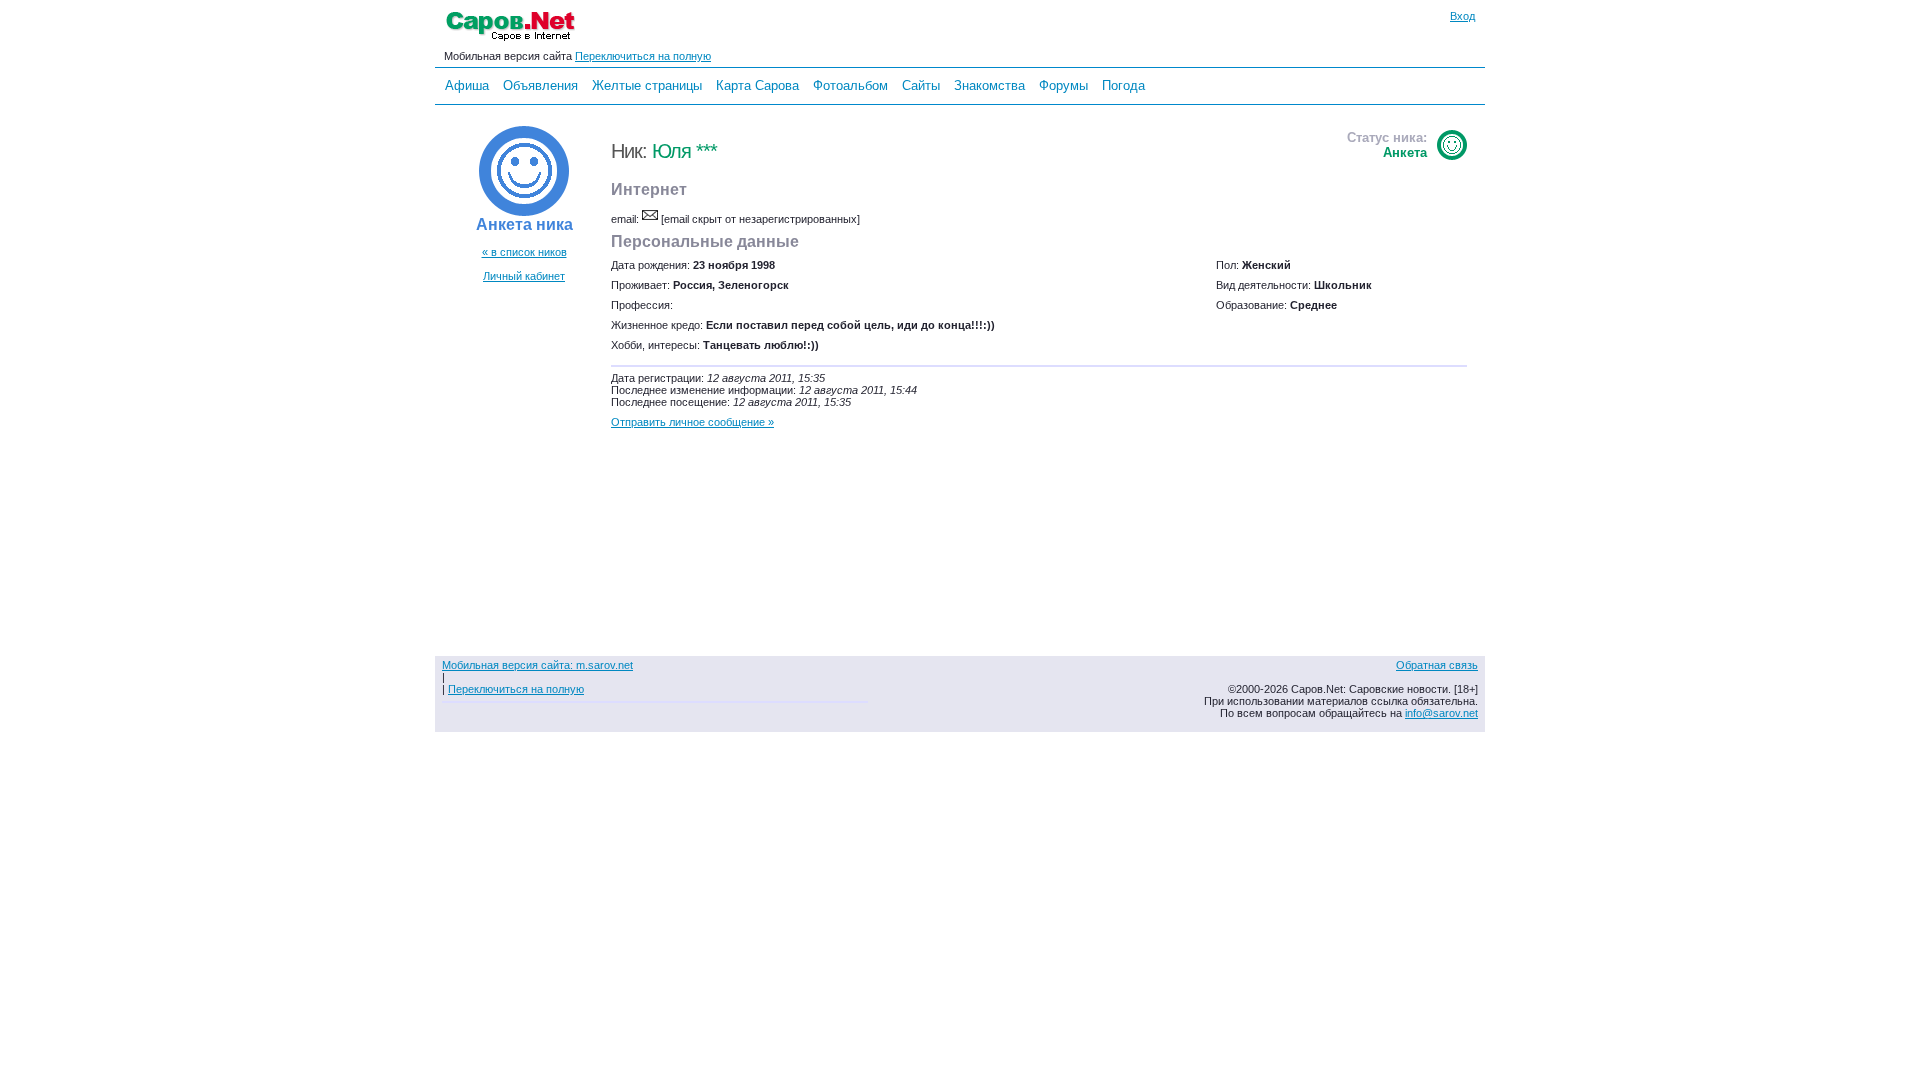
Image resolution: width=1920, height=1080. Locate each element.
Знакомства (989, 85)
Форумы (1063, 85)
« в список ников (524, 252)
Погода (1123, 85)
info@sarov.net (1441, 713)
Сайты (921, 85)
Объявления (540, 85)
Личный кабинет (524, 276)
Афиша (467, 85)
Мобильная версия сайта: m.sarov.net (537, 665)
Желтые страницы (647, 85)
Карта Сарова (757, 85)
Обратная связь (1437, 665)
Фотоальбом (850, 85)
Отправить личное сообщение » (692, 422)
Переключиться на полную (643, 56)
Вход (1462, 16)
